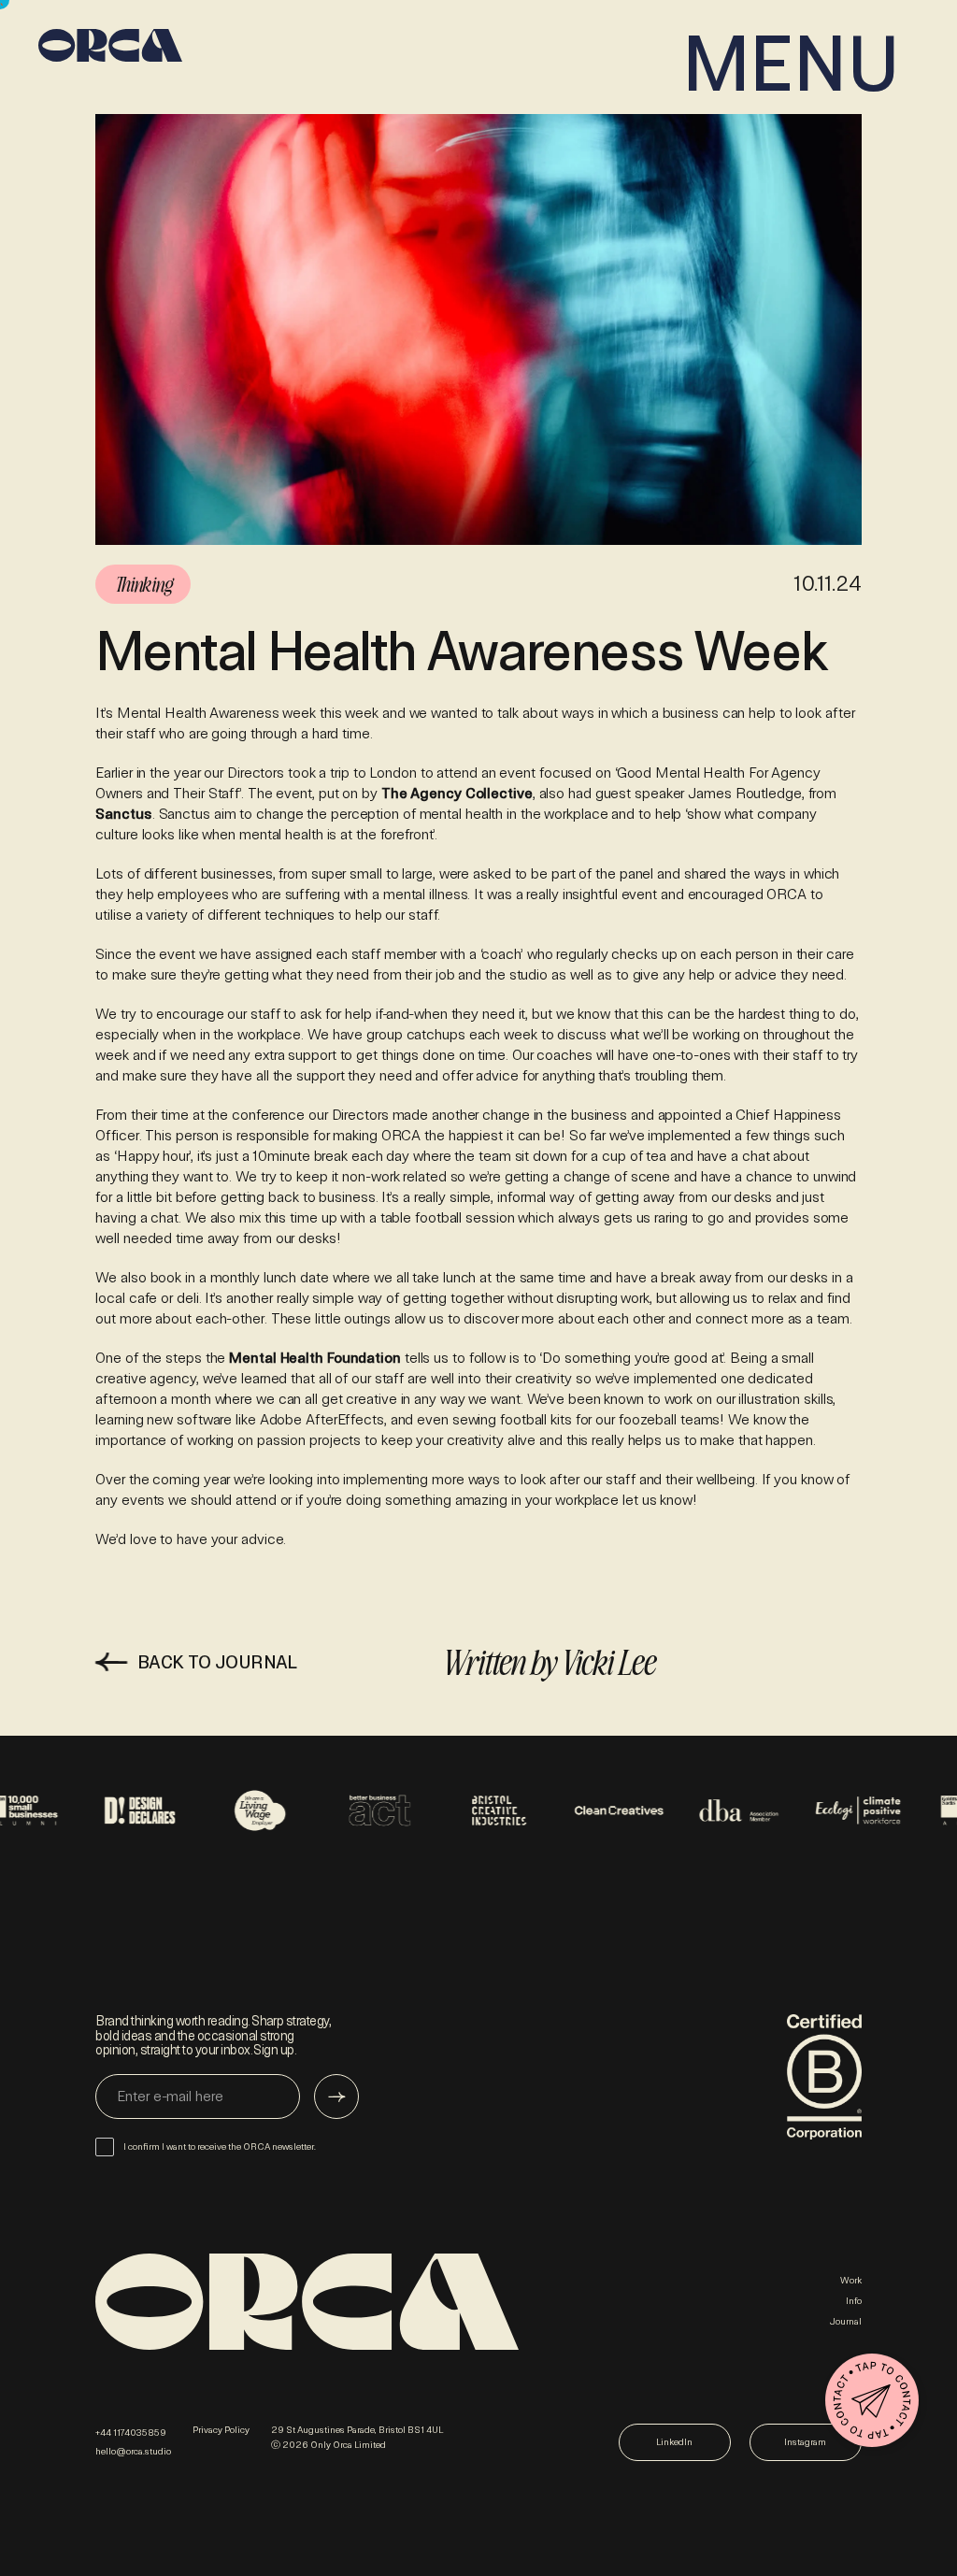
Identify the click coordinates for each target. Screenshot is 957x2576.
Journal (846, 2322)
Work (851, 2281)
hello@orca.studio (133, 2452)
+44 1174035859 (131, 2433)
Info (854, 2301)
